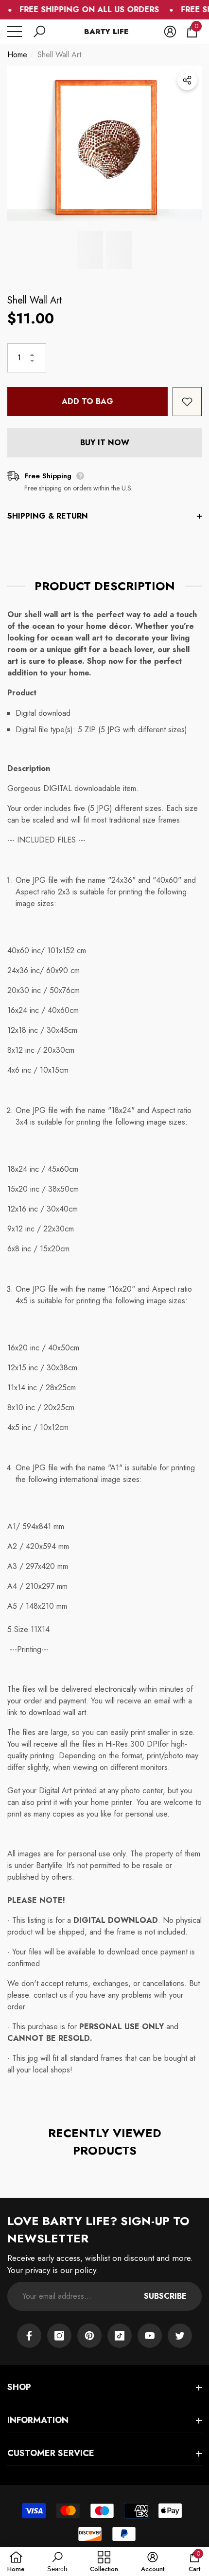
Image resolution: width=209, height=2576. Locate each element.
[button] (39, 32)
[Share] (187, 80)
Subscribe (165, 2296)
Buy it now (105, 443)
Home (17, 55)
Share (187, 80)
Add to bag (87, 401)
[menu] (15, 32)
